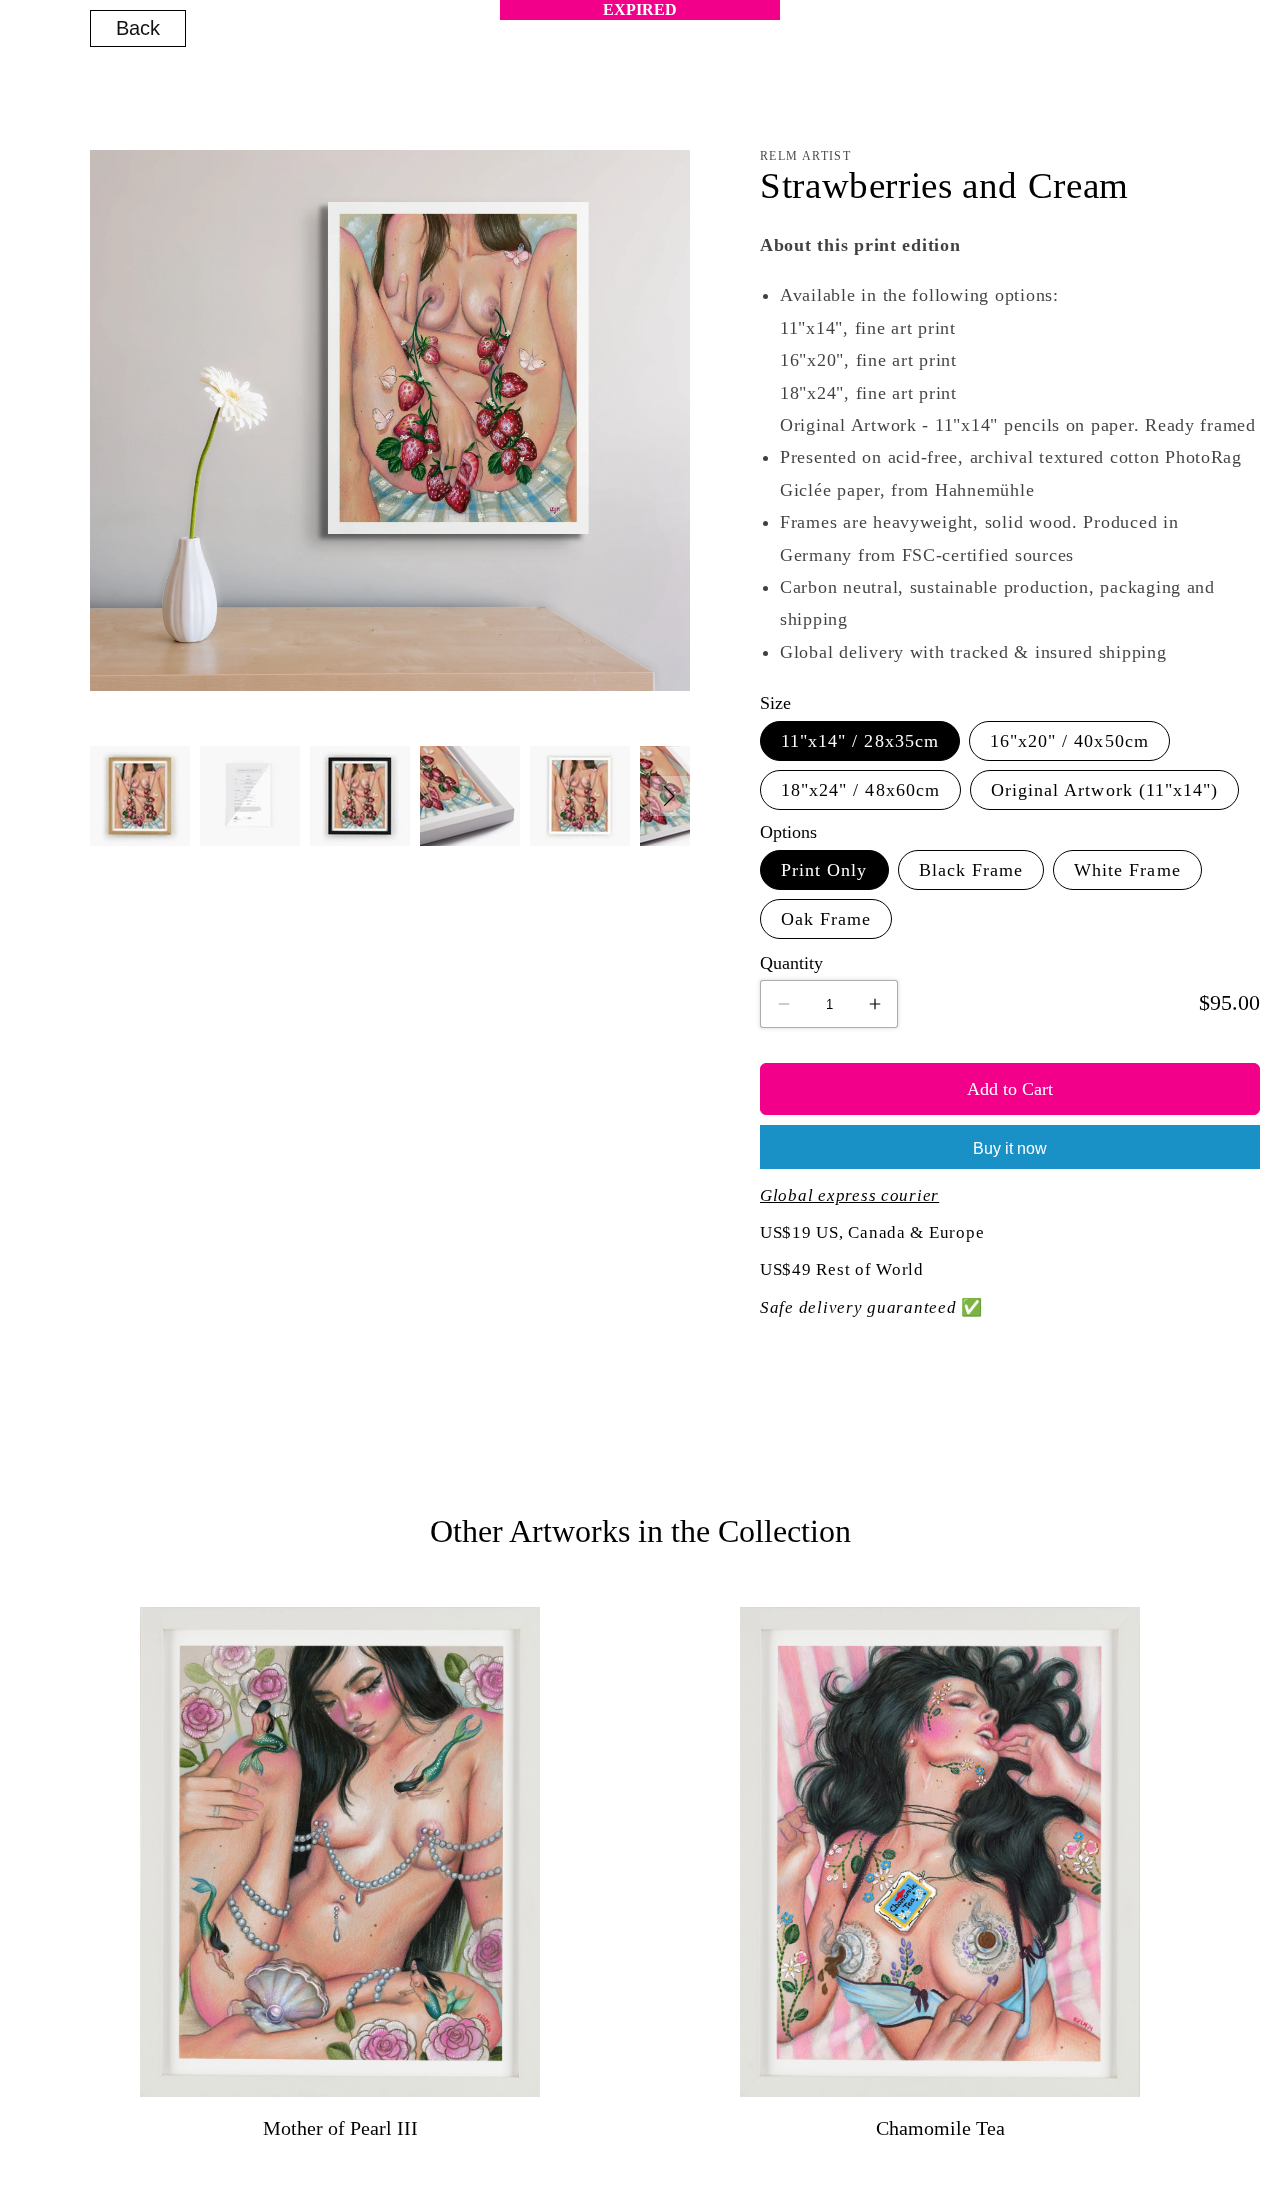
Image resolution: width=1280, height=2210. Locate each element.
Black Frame (971, 870)
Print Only (824, 870)
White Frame (1127, 870)
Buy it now (1010, 1148)
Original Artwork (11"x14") (1104, 790)
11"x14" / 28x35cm (860, 741)
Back (138, 28)
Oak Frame (826, 919)
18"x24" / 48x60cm (860, 790)
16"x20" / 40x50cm (1069, 741)
